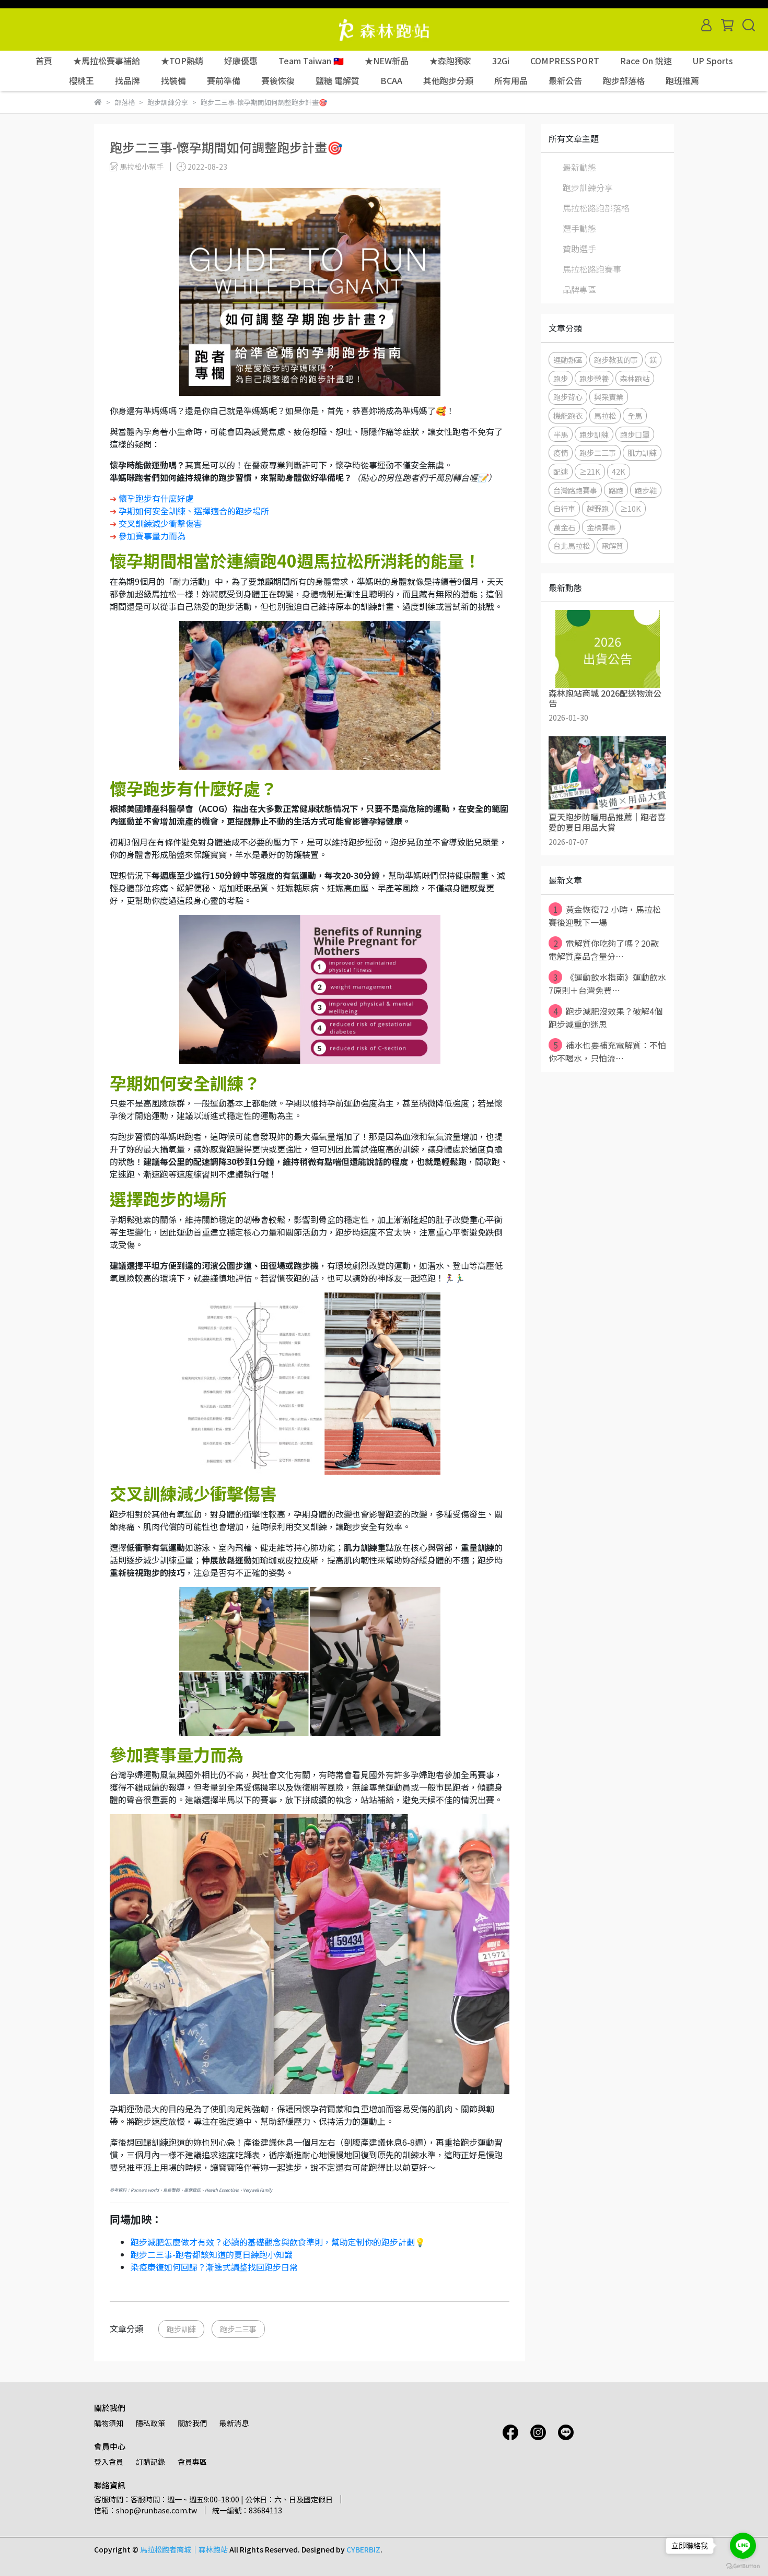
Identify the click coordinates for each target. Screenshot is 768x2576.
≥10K (631, 508)
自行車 (564, 508)
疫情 (561, 452)
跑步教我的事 (616, 360)
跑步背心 (568, 397)
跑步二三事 (238, 2329)
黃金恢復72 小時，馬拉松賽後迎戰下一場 (605, 916)
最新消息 (234, 2423)
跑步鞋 (646, 490)
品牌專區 (579, 289)
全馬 (635, 415)
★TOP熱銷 (182, 61)
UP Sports (713, 61)
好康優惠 (241, 61)
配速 (561, 471)
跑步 (561, 378)
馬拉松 (605, 415)
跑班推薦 (682, 80)
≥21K (590, 471)
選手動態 (579, 228)
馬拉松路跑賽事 (592, 269)
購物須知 (109, 2423)
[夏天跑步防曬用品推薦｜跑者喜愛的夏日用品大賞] (607, 773)
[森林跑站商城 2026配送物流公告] (607, 649)
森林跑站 (635, 378)
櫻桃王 (82, 80)
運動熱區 (568, 360)
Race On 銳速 (646, 61)
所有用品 (511, 80)
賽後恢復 (278, 80)
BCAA (391, 80)
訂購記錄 (150, 2462)
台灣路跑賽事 (575, 490)
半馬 (561, 434)
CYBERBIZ (363, 2549)
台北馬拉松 (572, 545)
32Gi (501, 61)
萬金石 (564, 527)
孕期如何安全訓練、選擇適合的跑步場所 (194, 511)
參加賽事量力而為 (152, 536)
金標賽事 (601, 527)
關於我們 (192, 2423)
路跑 (616, 490)
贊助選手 (579, 249)
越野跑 (598, 508)
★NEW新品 (387, 61)
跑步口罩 (635, 434)
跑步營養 (594, 378)
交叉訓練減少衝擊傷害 (160, 523)
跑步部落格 (624, 80)
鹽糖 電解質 (338, 80)
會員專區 (192, 2462)
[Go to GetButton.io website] (743, 2566)
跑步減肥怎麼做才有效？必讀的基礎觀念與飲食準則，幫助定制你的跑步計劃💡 (278, 2242)
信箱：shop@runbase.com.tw (146, 2510)
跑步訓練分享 (588, 187)
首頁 (44, 61)
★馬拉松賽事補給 (107, 61)
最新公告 (565, 80)
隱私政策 (150, 2423)
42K (619, 471)
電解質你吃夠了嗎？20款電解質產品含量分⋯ (604, 950)
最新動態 (579, 167)
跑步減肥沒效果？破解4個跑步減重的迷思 (606, 1018)
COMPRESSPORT (565, 61)
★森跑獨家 (450, 61)
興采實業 (609, 397)
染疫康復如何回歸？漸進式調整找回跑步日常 (214, 2267)
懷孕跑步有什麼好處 (156, 498)
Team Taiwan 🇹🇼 (311, 61)
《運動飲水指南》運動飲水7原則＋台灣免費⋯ (607, 984)
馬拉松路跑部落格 (596, 208)
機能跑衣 (568, 415)
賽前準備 (224, 80)
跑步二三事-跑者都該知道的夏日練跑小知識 (212, 2254)
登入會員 (109, 2462)
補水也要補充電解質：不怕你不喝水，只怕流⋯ (607, 1051)
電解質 (612, 545)
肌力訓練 (642, 452)
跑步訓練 (181, 2329)
